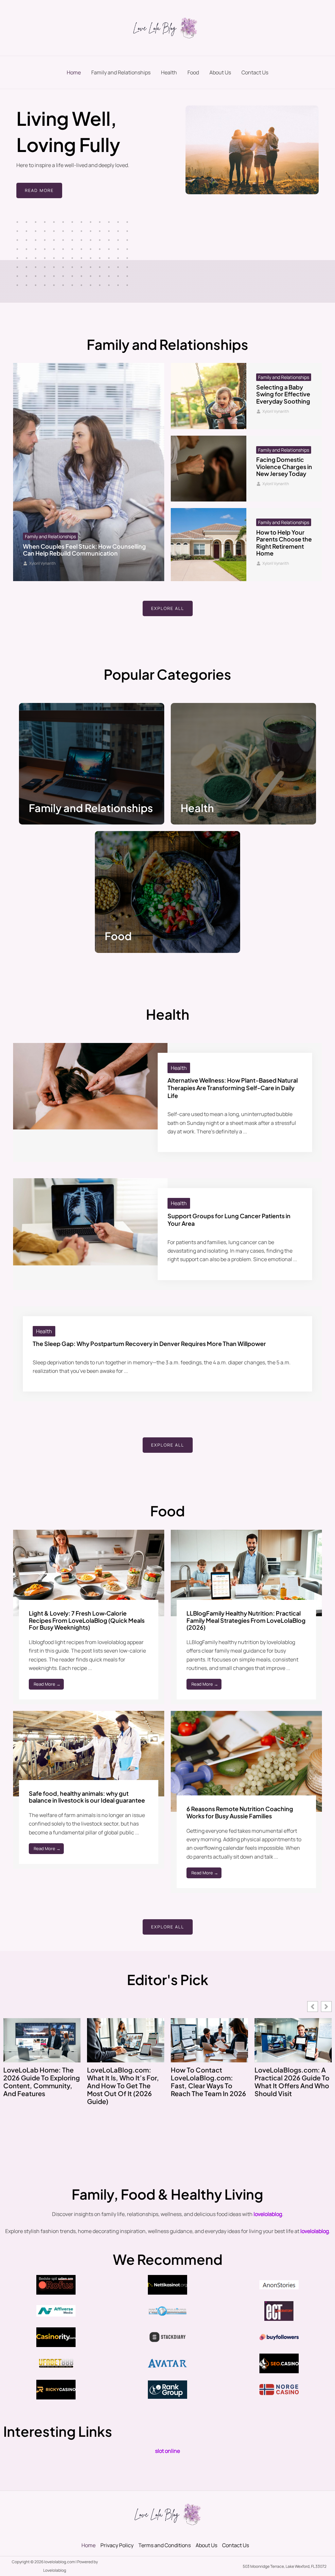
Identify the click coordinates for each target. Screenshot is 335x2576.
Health (169, 72)
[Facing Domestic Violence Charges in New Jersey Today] (209, 469)
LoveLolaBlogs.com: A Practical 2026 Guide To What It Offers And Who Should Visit (292, 2082)
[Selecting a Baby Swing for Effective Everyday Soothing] (209, 396)
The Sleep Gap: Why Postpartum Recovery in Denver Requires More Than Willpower (149, 1344)
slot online (167, 2451)
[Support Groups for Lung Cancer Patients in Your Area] (90, 1221)
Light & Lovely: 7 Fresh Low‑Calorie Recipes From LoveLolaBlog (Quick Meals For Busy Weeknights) (87, 1620)
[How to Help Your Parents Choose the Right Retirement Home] (209, 545)
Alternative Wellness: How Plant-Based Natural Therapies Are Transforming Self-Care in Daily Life (233, 1088)
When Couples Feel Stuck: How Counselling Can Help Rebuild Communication (84, 550)
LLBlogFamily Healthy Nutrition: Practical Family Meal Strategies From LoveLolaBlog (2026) (246, 1620)
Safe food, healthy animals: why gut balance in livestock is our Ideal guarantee (87, 1797)
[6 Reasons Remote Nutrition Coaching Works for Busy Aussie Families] (246, 1761)
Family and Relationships (121, 72)
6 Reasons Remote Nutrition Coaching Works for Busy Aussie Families (240, 1812)
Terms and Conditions (165, 2545)
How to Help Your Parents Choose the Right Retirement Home (284, 543)
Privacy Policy (117, 2545)
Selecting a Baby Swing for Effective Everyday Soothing (283, 394)
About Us (220, 72)
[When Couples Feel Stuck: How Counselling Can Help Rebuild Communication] (89, 472)
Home (74, 72)
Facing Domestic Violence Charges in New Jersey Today (284, 466)
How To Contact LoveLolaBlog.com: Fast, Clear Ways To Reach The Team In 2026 (208, 2082)
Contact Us (255, 72)
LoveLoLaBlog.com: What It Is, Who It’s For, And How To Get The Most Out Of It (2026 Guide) (123, 2086)
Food (193, 72)
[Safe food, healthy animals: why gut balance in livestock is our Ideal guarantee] (89, 1753)
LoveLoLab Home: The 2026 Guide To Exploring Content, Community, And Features (42, 2082)
